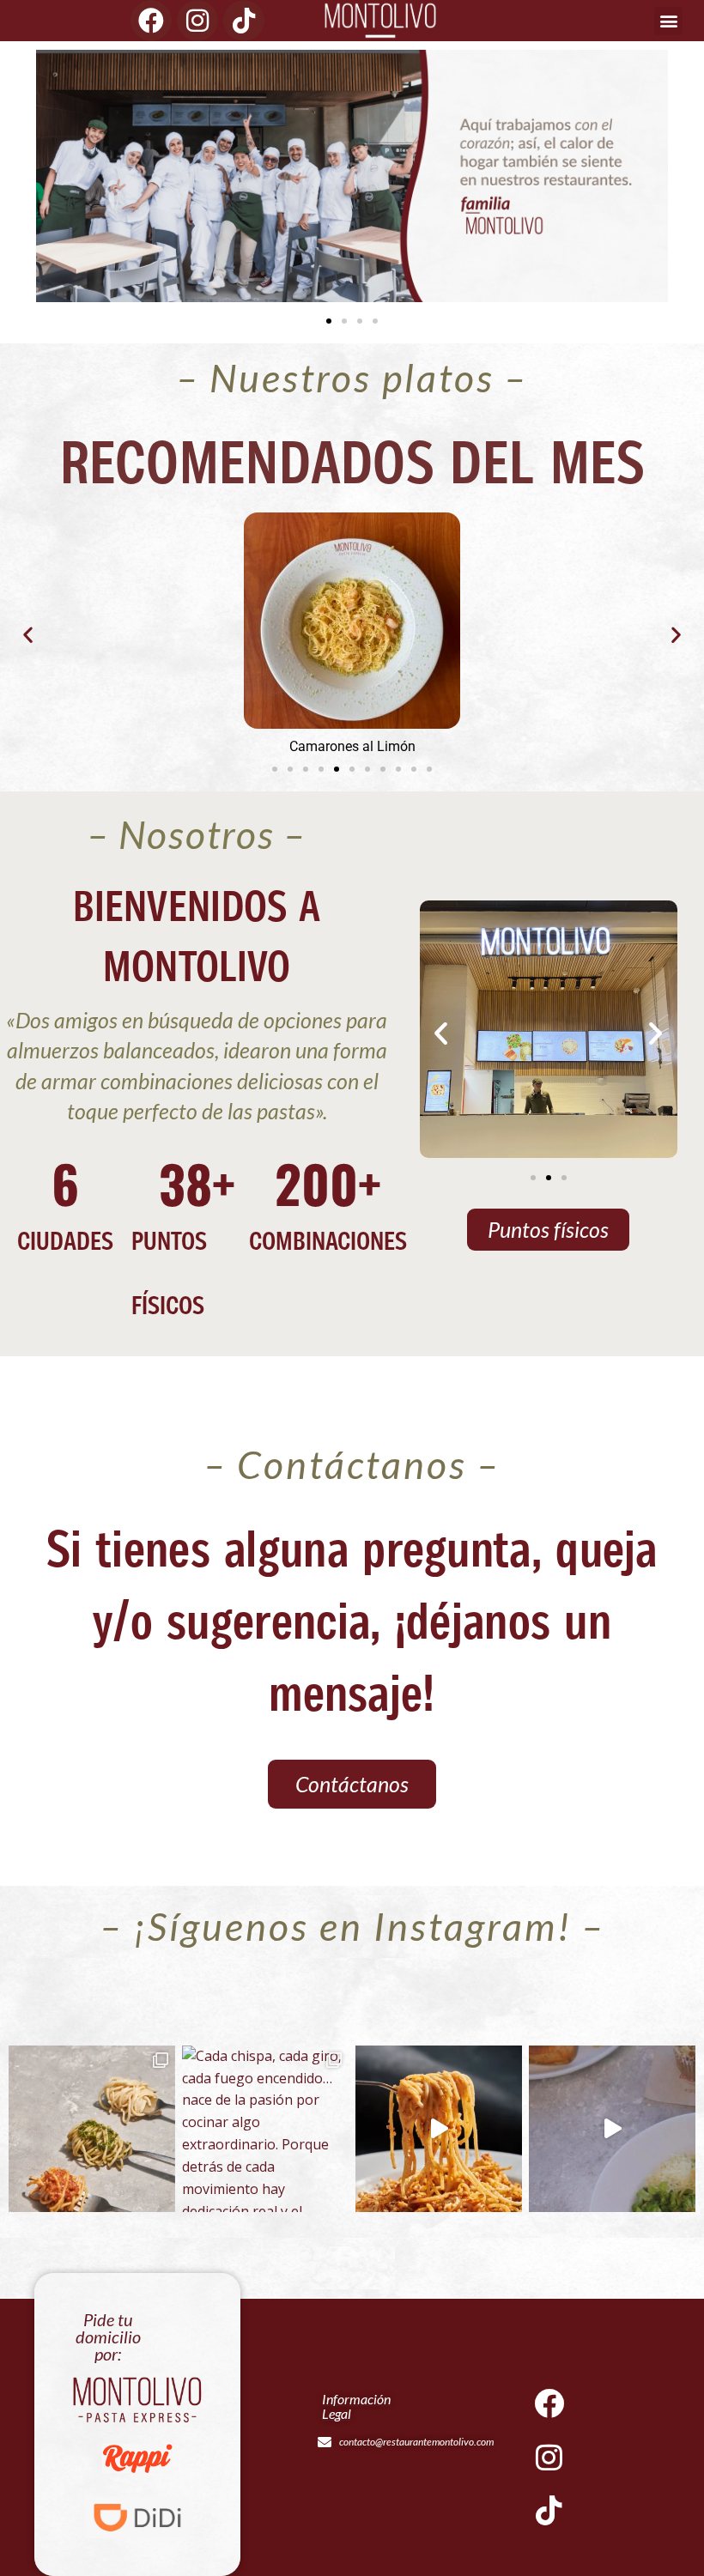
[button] (668, 21)
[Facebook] (151, 21)
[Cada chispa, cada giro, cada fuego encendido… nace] (265, 2129)
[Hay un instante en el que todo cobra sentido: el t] (439, 2129)
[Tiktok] (244, 21)
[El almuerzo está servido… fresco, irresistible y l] (612, 2129)
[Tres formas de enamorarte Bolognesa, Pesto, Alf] (92, 2129)
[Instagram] (197, 21)
